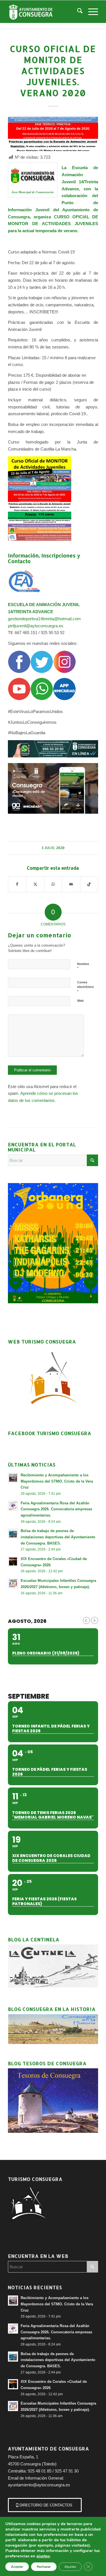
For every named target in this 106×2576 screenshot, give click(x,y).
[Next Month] (95, 1620)
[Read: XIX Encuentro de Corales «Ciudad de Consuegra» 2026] (13, 1561)
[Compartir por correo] (71, 884)
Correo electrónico (86, 987)
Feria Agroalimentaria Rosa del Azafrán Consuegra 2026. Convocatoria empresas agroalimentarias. (56, 1509)
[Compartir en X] (35, 884)
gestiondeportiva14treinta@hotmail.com (45, 619)
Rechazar (44, 2567)
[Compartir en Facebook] (17, 884)
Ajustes (70, 2567)
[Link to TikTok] (89, 884)
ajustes (43, 2556)
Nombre (83, 966)
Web (80, 1001)
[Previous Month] (86, 1620)
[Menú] (90, 12)
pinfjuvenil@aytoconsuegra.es (36, 626)
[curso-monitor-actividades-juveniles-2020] (53, 134)
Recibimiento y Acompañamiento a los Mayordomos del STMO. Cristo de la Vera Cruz (57, 1481)
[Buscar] (77, 12)
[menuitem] (77, 12)
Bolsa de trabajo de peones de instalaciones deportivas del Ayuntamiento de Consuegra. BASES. (58, 1537)
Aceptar (17, 2567)
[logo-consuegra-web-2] (44, 12)
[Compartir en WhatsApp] (53, 884)
